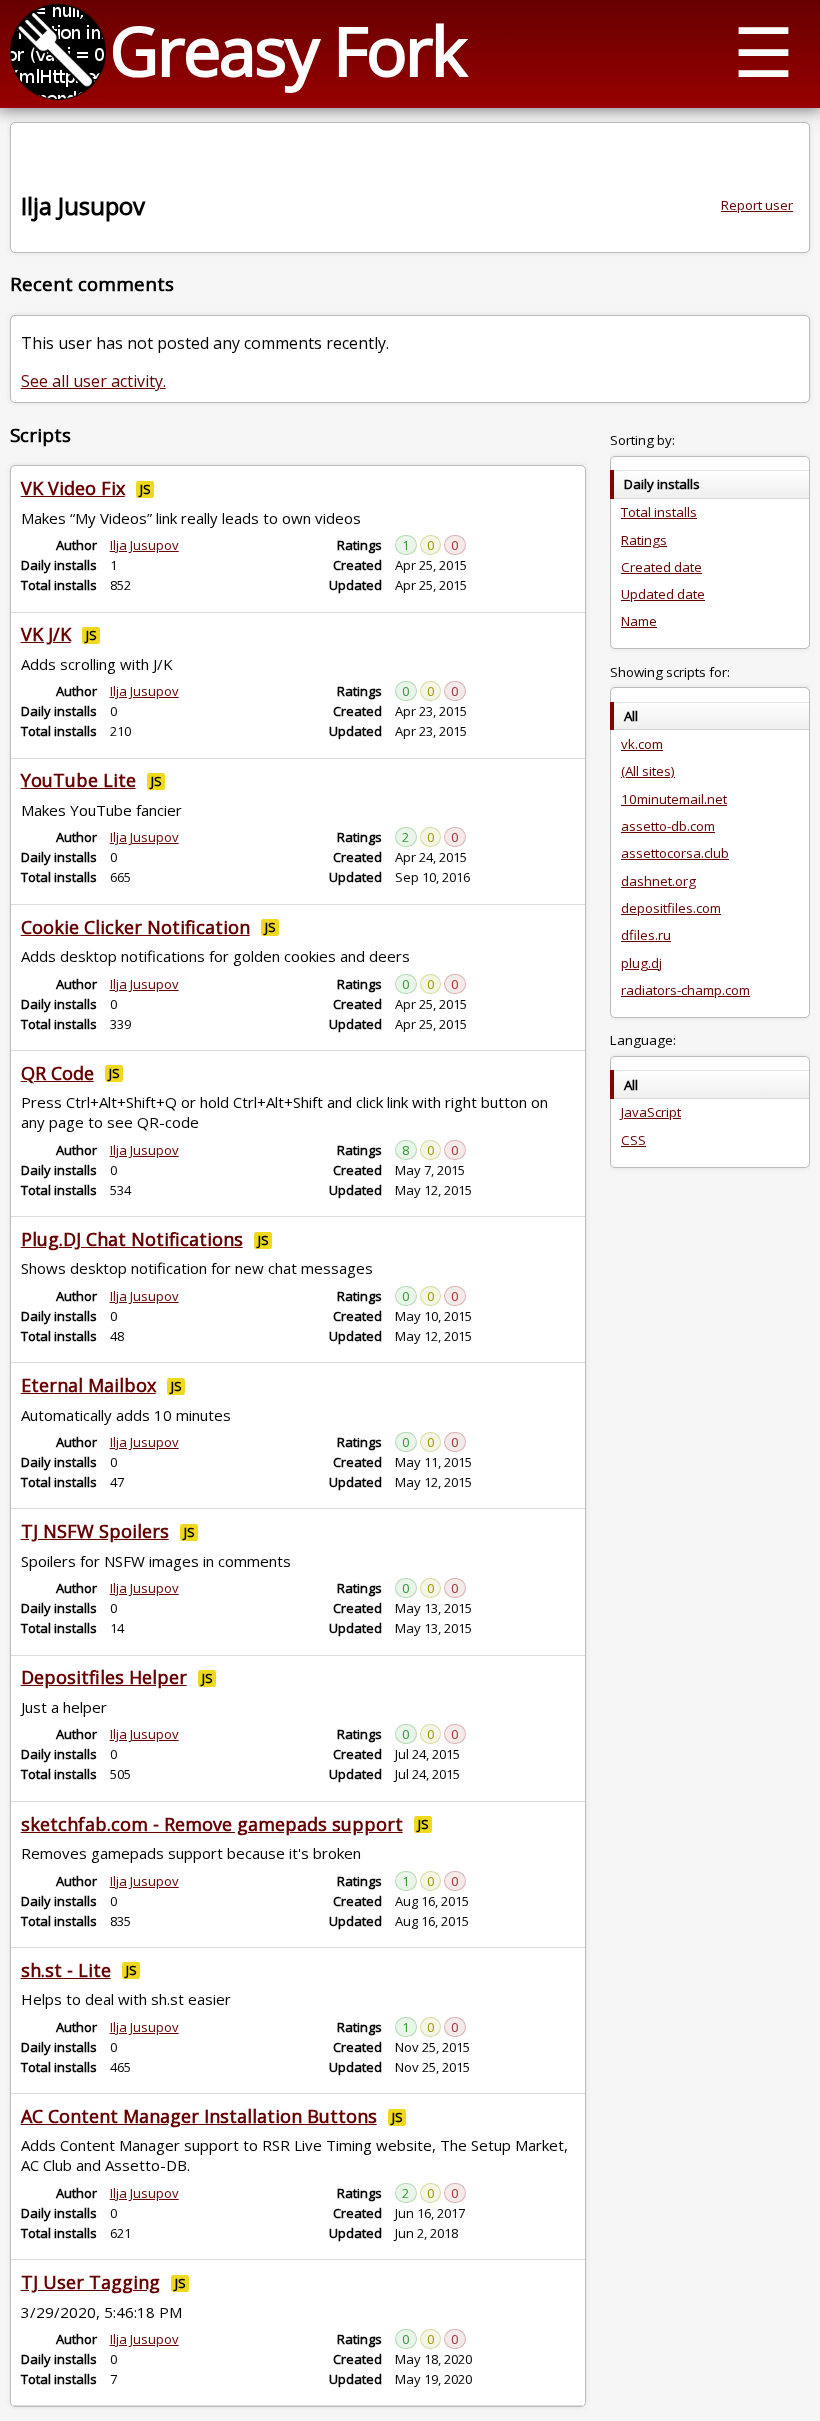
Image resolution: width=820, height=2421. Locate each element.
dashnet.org (658, 881)
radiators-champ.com (685, 990)
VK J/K (46, 634)
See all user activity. (93, 381)
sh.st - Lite (66, 1970)
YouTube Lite (78, 780)
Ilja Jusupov (144, 545)
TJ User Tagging (90, 2282)
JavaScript (651, 1112)
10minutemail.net (674, 799)
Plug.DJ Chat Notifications (132, 1239)
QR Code (57, 1073)
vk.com (642, 744)
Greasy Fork (287, 49)
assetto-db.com (668, 826)
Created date (661, 567)
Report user (757, 205)
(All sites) (648, 771)
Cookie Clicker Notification (135, 927)
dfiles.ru (646, 935)
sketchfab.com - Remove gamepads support (212, 1824)
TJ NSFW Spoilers (95, 1531)
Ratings (644, 540)
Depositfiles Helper (104, 1677)
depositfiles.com (671, 908)
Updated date (663, 594)
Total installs (659, 512)
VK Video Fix (73, 488)
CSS (633, 1140)
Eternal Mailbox (88, 1385)
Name (639, 621)
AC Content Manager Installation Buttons (199, 2116)
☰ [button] (763, 50)
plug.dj (641, 963)
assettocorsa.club (675, 853)
